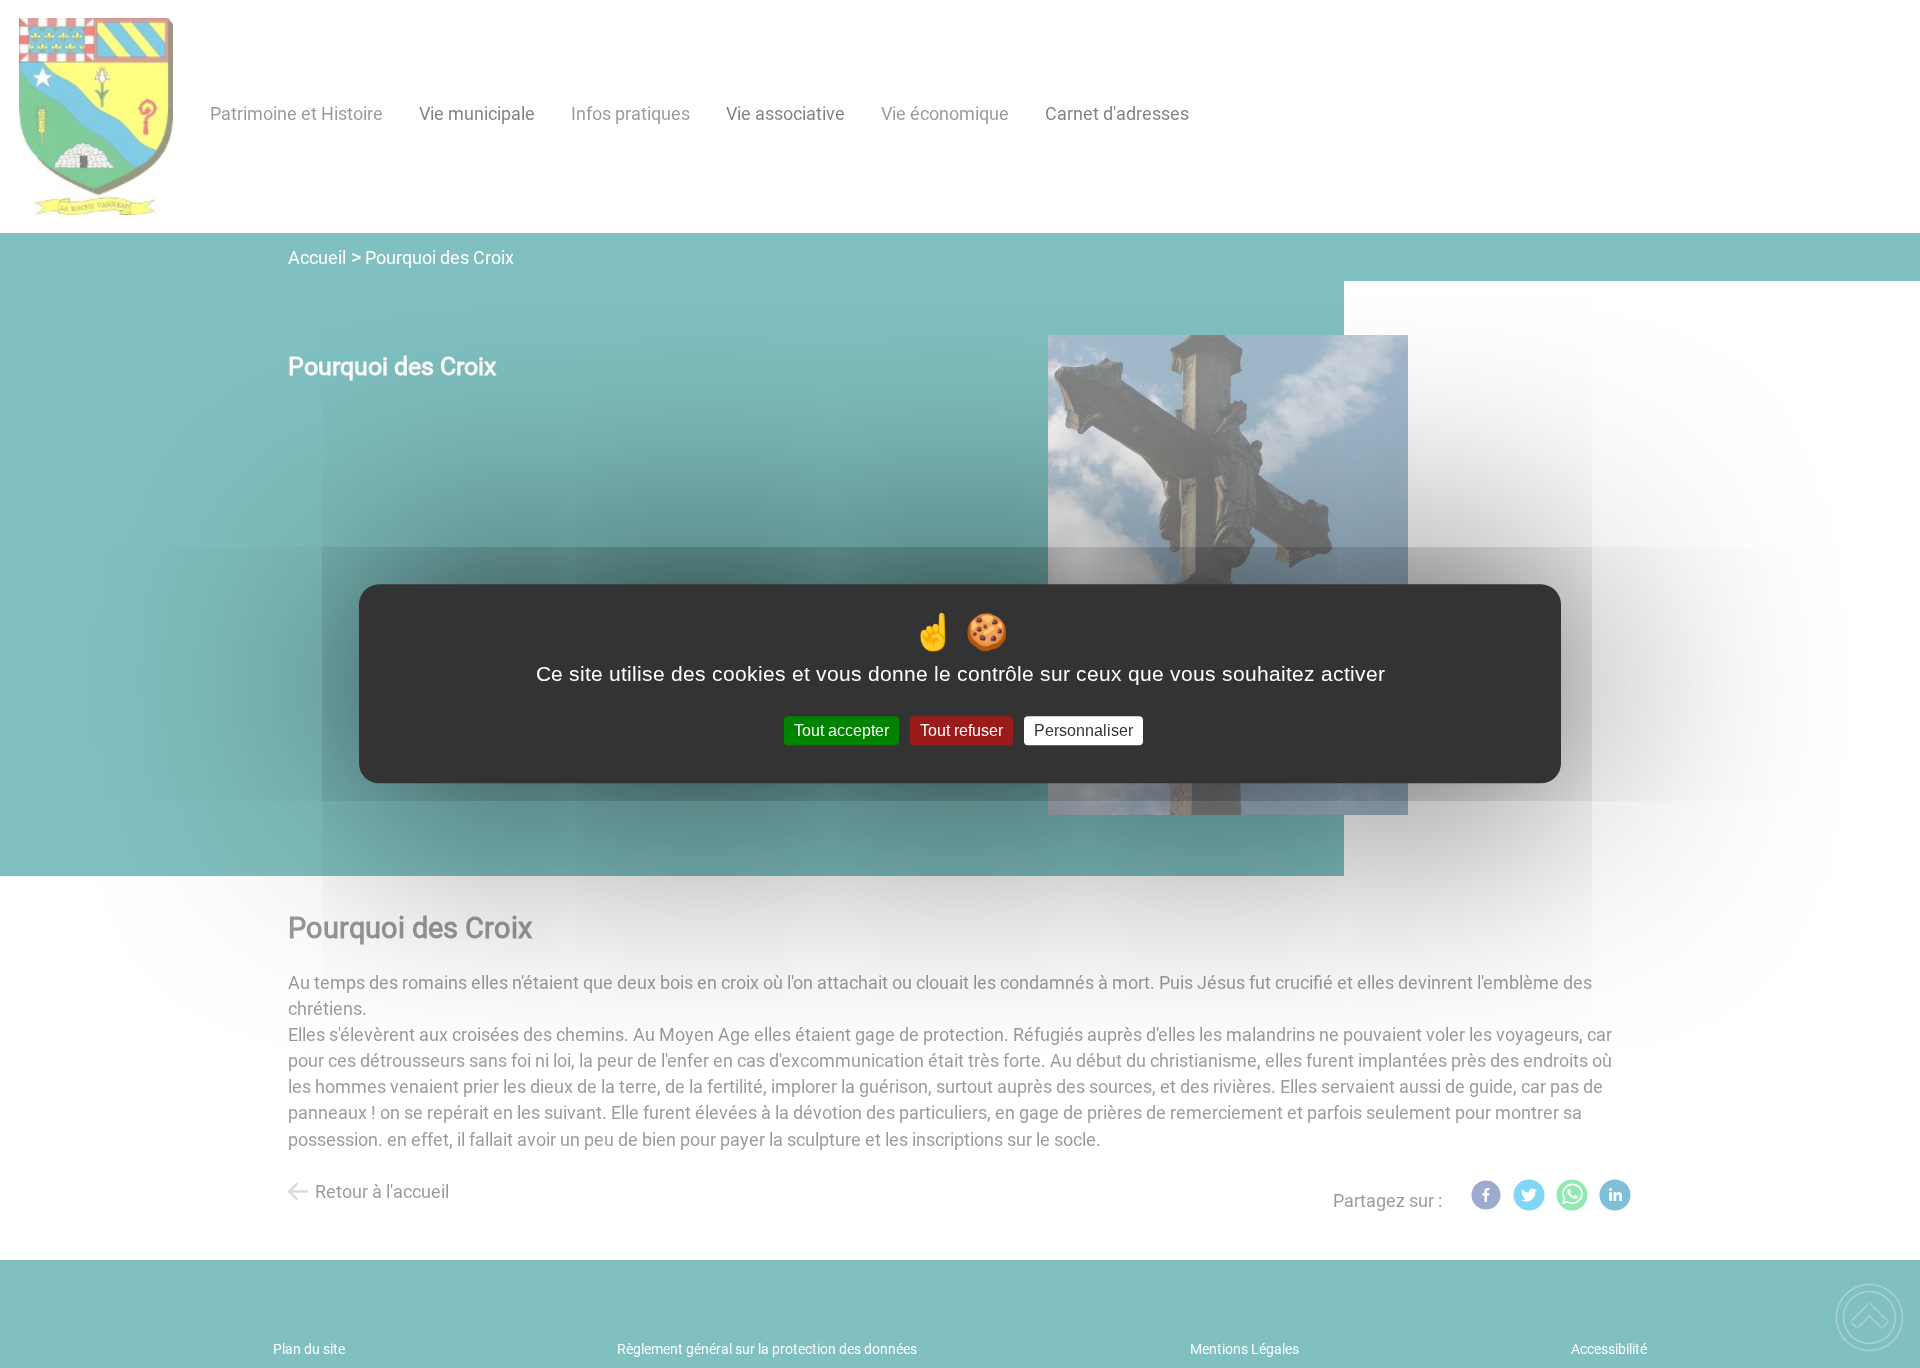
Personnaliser (1083, 730)
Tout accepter (841, 730)
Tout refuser (961, 730)
